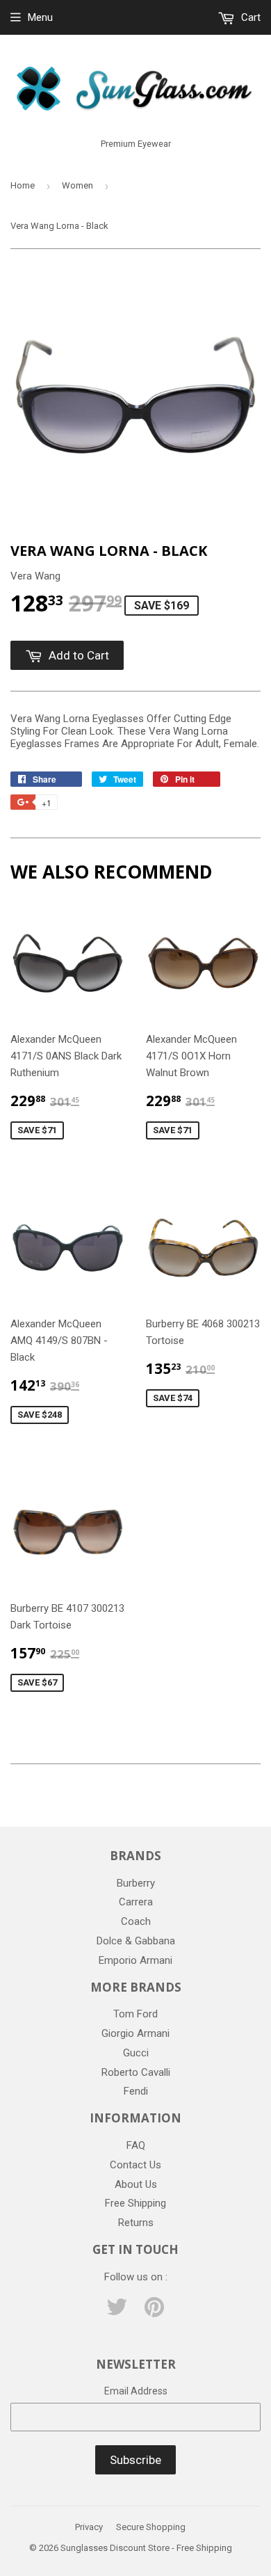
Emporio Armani (135, 1960)
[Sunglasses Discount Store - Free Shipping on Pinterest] (154, 2312)
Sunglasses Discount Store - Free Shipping (146, 2548)
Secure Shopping (151, 2527)
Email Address (136, 2391)
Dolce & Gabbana (136, 1941)
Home (23, 185)
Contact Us (135, 2165)
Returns (136, 2223)
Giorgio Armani (135, 2033)
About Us (136, 2184)
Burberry (136, 1883)
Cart (249, 17)
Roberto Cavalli (136, 2072)
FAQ (136, 2145)
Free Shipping (135, 2203)
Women (77, 185)
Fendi (136, 2091)
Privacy (89, 2527)
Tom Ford (135, 2014)
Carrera (136, 1902)
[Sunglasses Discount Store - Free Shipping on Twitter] (117, 2312)
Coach (136, 1921)
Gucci (136, 2053)
